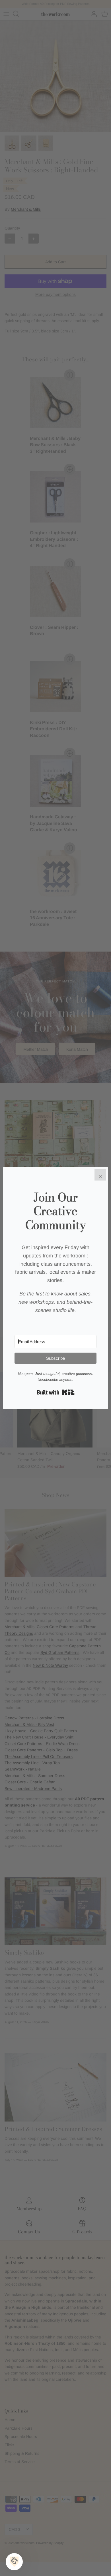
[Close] (100, 1175)
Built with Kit (56, 1392)
